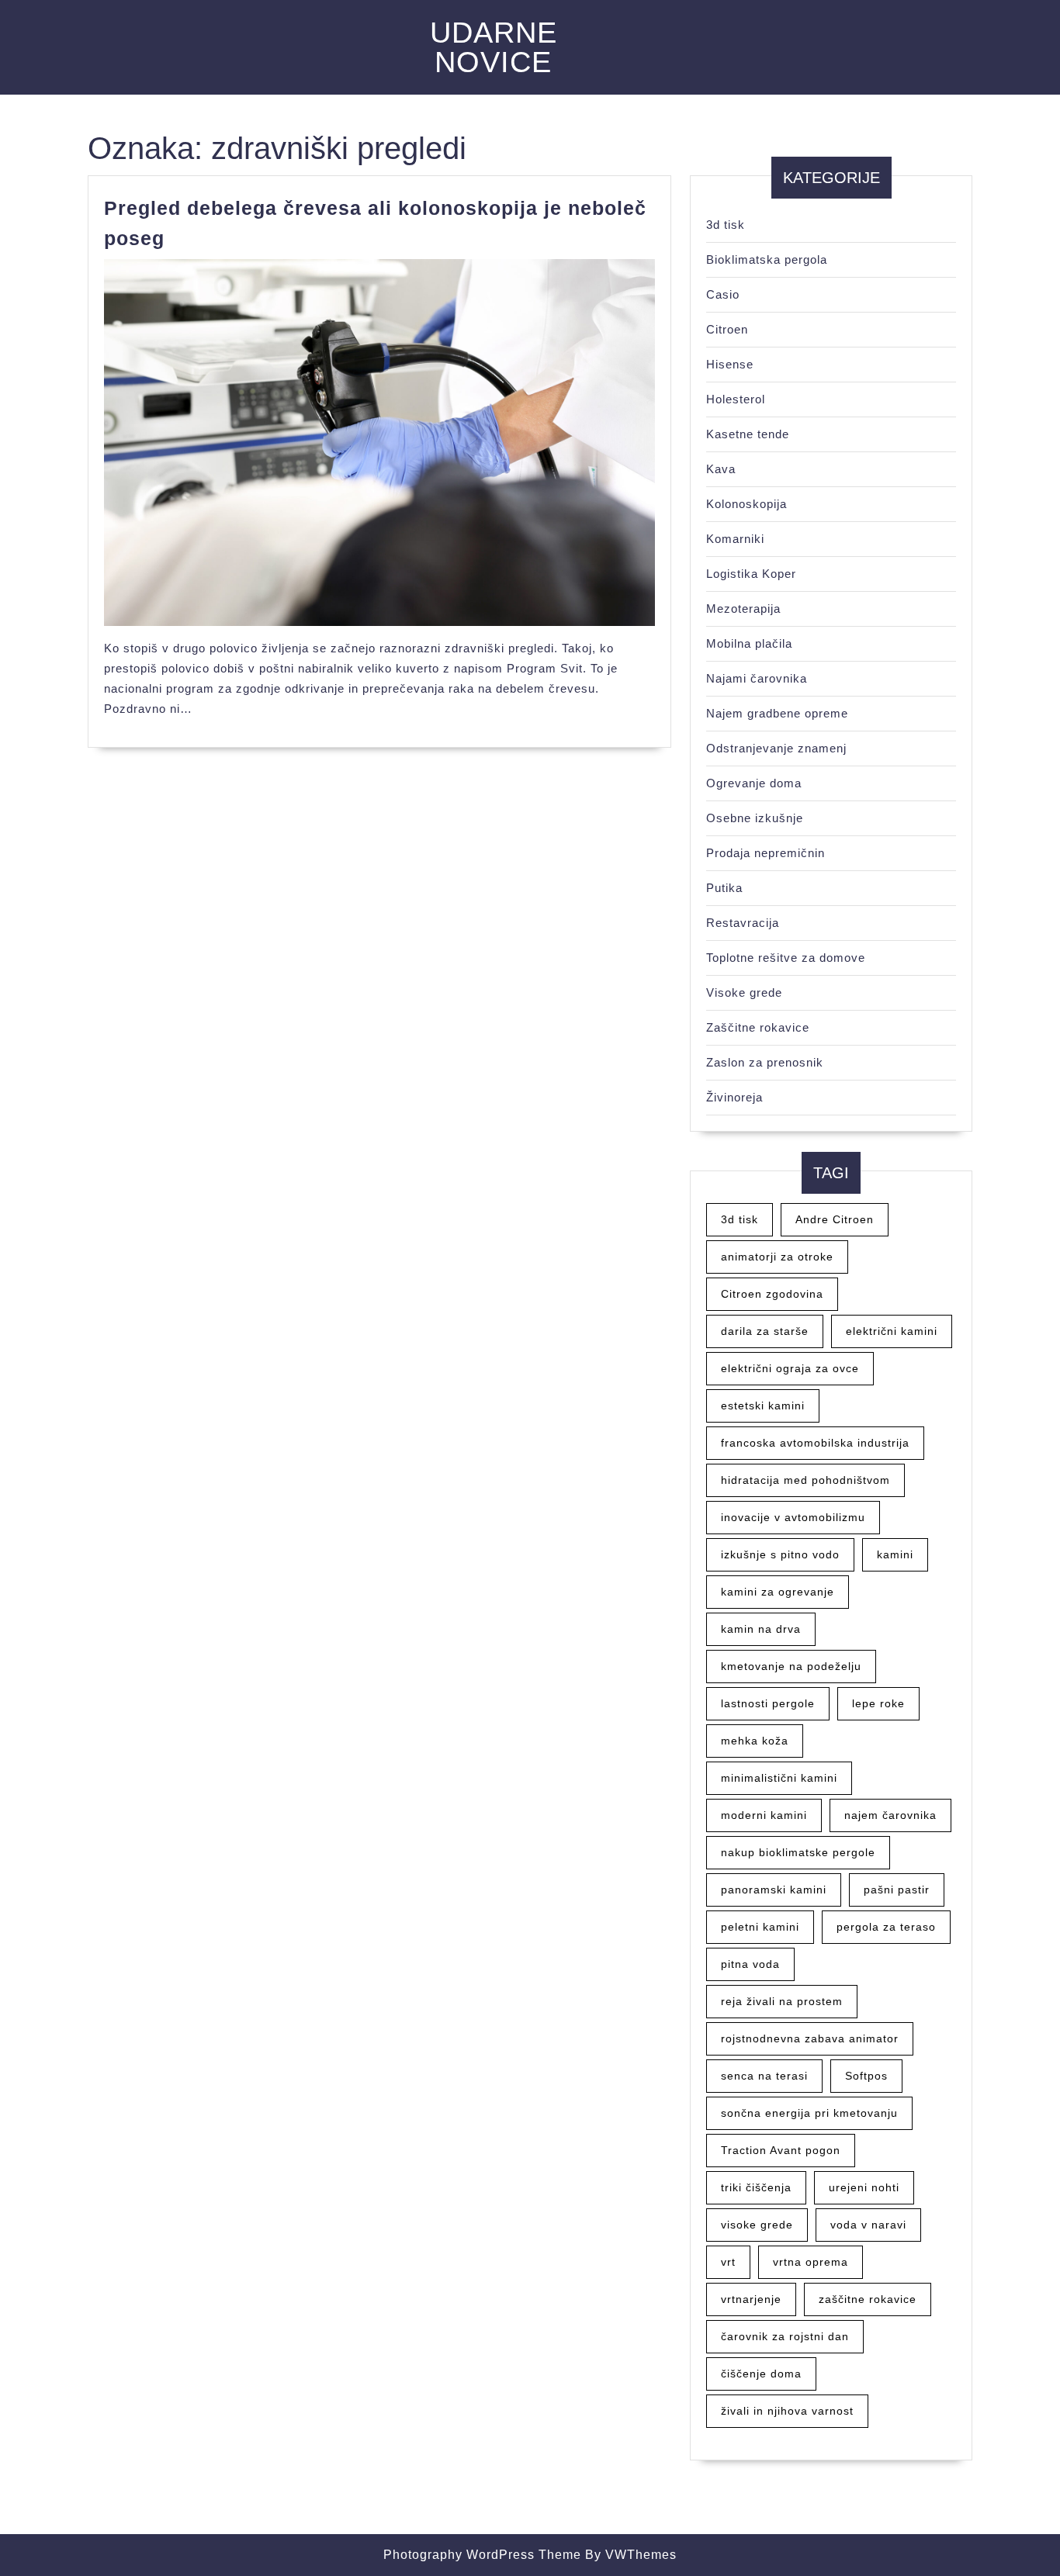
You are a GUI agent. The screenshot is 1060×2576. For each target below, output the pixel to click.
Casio (723, 294)
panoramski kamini (774, 1890)
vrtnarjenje (751, 2299)
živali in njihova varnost (787, 2411)
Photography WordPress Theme (482, 2555)
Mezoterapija (743, 609)
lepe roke (878, 1703)
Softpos (866, 2076)
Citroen (727, 329)
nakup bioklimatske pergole (798, 1852)
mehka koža (755, 1741)
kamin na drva (761, 1629)
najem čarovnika (890, 1815)
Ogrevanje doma (754, 783)
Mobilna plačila (749, 643)
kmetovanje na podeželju (791, 1666)
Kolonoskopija (747, 504)
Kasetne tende (748, 434)
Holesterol (736, 399)
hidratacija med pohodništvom (805, 1480)
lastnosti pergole (768, 1703)
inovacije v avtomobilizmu (793, 1517)
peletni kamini (760, 1927)
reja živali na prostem (782, 2001)
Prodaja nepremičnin (766, 853)
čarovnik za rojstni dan (785, 2336)
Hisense (730, 364)
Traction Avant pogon (781, 2150)
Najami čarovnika (757, 678)
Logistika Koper (751, 574)
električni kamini (892, 1331)
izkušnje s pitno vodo (780, 1554)
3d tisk (726, 225)
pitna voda (750, 1964)
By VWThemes (631, 2555)
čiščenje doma (761, 2374)
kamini (895, 1554)
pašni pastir (897, 1890)
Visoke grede (744, 992)
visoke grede (757, 2225)
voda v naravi (868, 2225)
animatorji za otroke (777, 1257)
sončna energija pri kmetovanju (809, 2113)
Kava (721, 469)
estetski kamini (763, 1406)
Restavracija (743, 923)
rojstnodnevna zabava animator (810, 2038)
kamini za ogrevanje (778, 1592)
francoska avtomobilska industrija (815, 1443)
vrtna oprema (811, 2262)
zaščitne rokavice (868, 2299)
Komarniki (735, 539)
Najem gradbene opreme (777, 713)
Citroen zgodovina (772, 1294)
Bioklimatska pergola (767, 259)
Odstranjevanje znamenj (776, 748)
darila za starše (765, 1331)
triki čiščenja (756, 2187)
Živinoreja (734, 1097)
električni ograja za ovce (790, 1368)
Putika (724, 888)
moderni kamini (764, 1815)
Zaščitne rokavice (758, 1027)
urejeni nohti (864, 2187)
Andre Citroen (835, 1219)
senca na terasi (764, 2076)
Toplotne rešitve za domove (786, 958)
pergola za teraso (886, 1927)
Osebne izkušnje (755, 818)
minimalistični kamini (779, 1778)
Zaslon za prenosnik (765, 1062)
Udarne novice (494, 47)
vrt (728, 2262)
